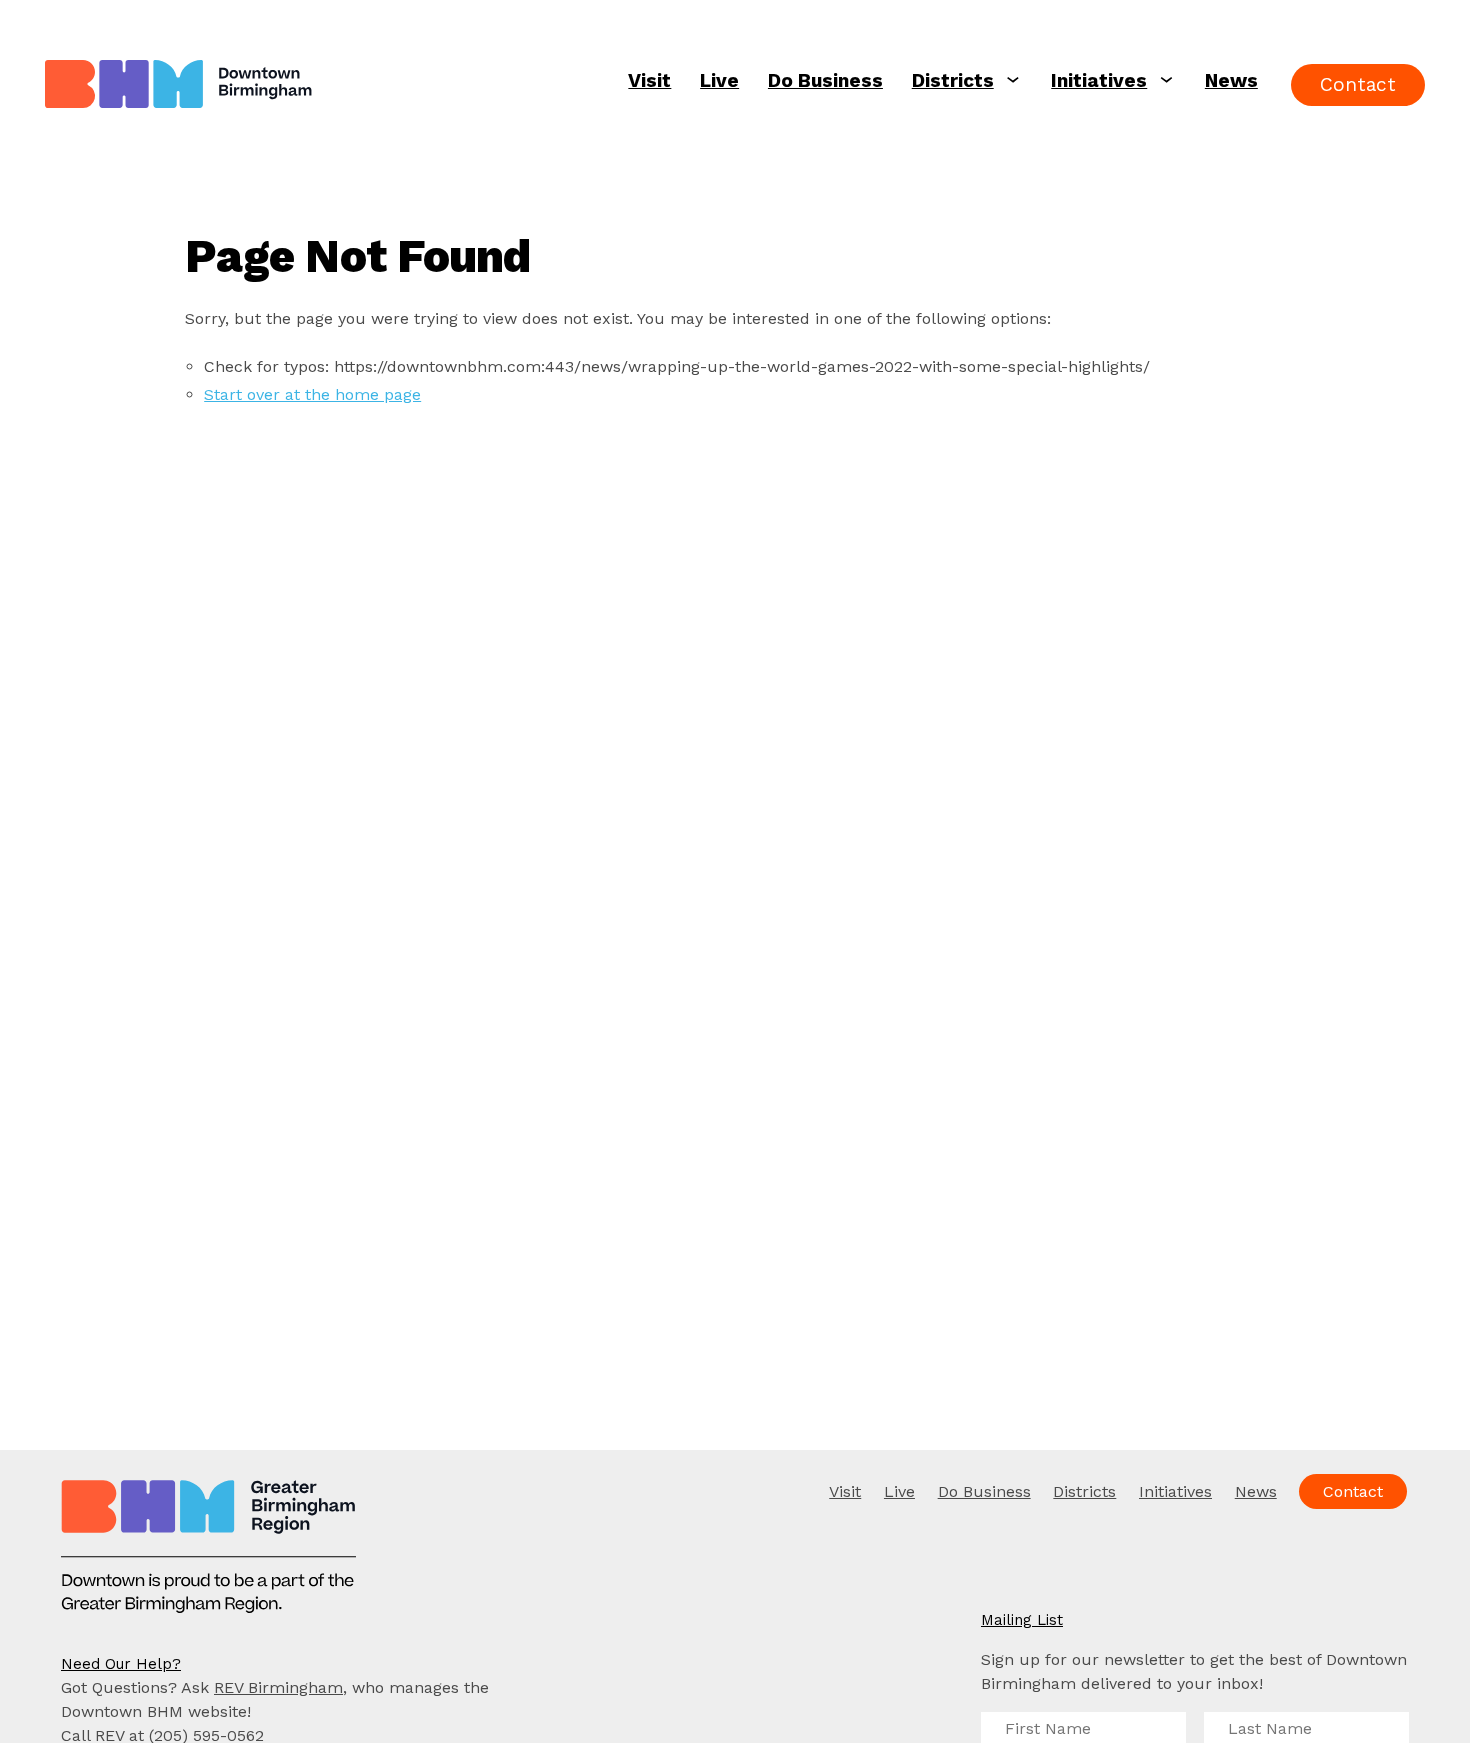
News (1231, 80)
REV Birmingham (278, 1687)
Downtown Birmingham (272, 85)
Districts (953, 80)
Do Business (825, 80)
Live (719, 80)
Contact (1358, 84)
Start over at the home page (312, 394)
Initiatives (1099, 80)
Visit (649, 80)
